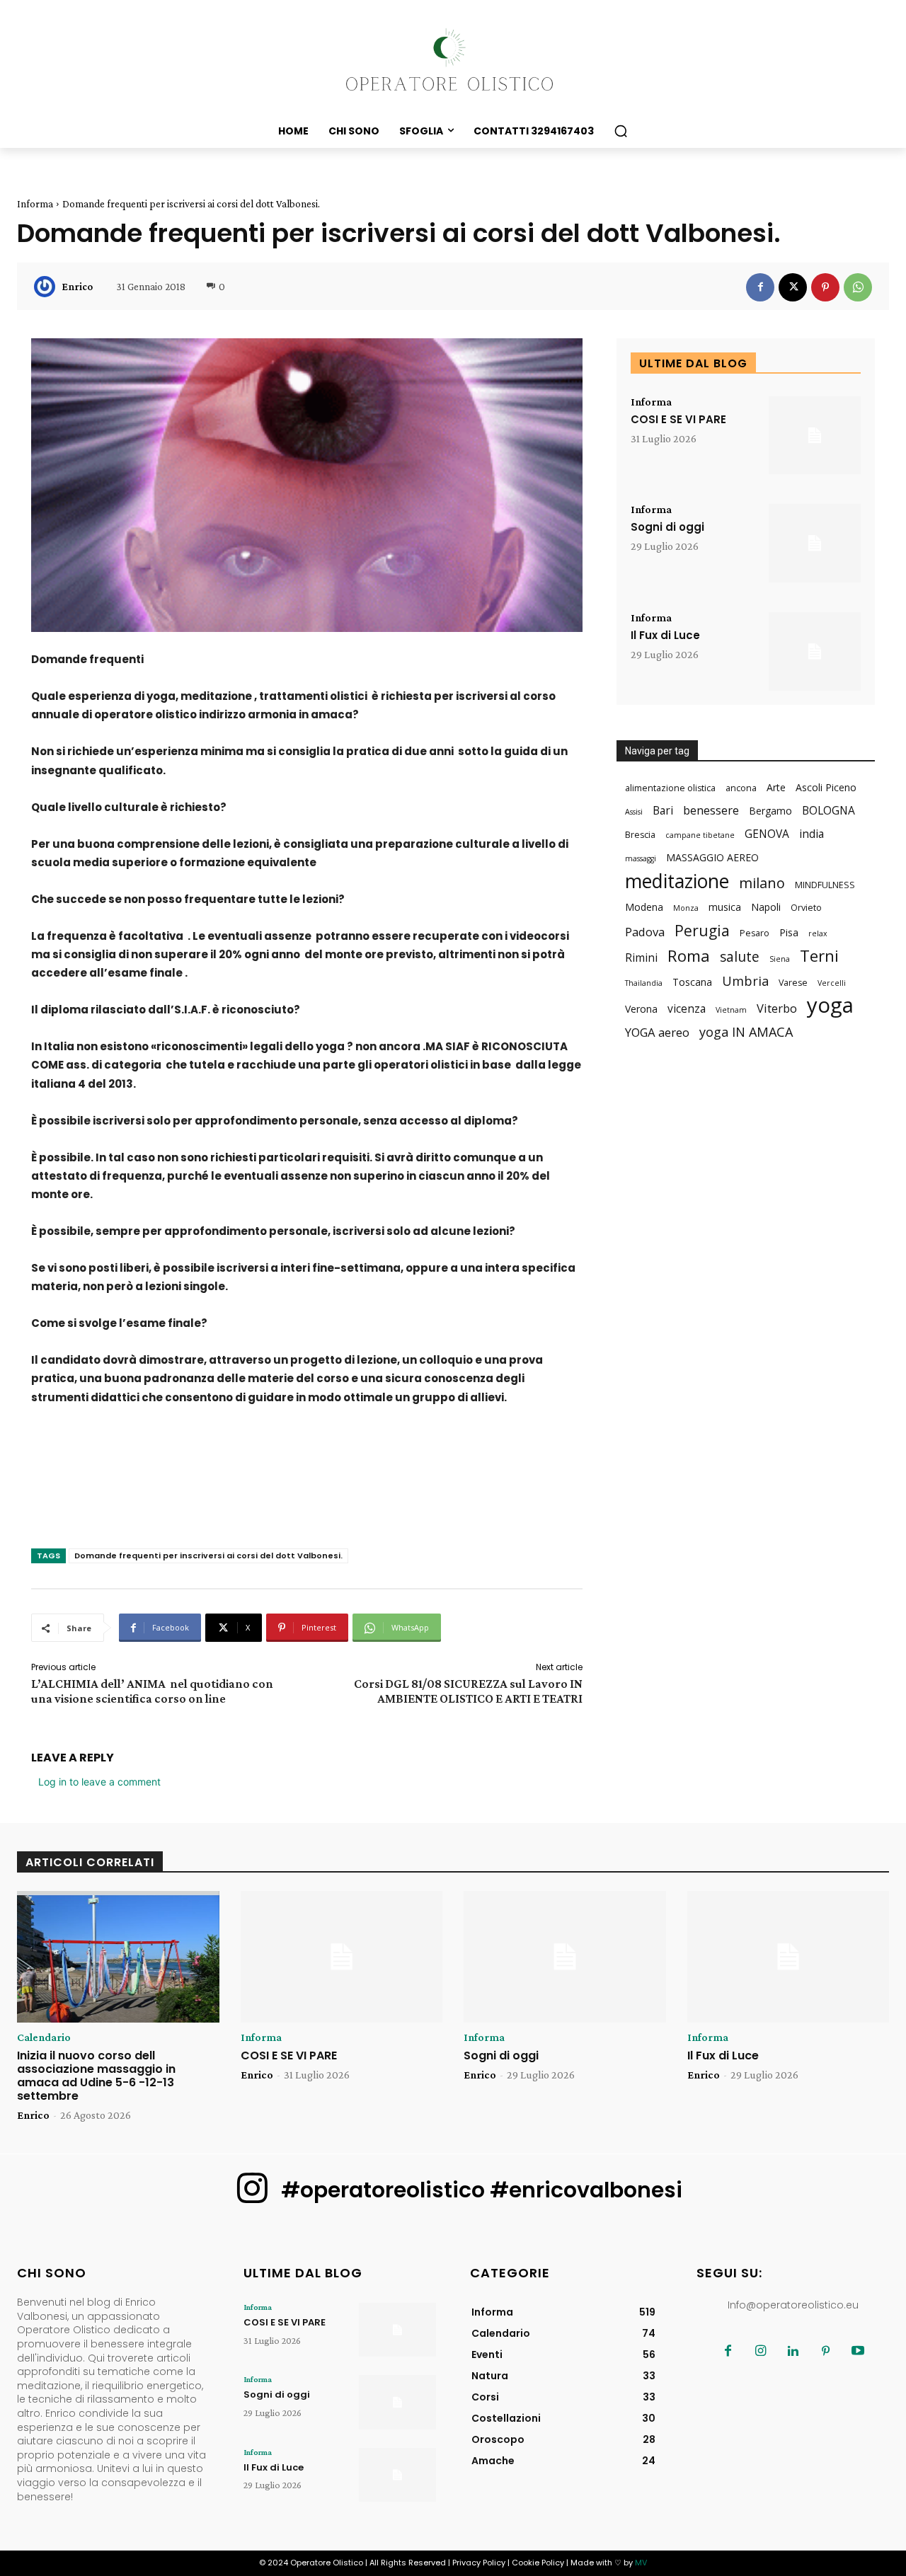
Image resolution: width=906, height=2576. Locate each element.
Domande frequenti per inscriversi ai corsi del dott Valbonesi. (208, 1556)
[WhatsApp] (858, 287)
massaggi (641, 858)
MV (641, 2563)
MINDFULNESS (825, 885)
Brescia (640, 835)
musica (725, 907)
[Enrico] (47, 287)
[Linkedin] (793, 2352)
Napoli (766, 907)
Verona (641, 1009)
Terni (819, 956)
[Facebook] (760, 287)
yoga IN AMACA (746, 1032)
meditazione (677, 881)
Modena (644, 907)
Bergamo (770, 811)
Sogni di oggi (667, 527)
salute (740, 956)
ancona (741, 788)
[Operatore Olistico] (453, 61)
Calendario (44, 2037)
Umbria (745, 981)
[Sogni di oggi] (815, 543)
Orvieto (806, 908)
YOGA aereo (657, 1032)
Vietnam (731, 1010)
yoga (830, 1005)
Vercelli (832, 983)
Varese (793, 983)
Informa (35, 204)
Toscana (692, 982)
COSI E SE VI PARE (678, 419)
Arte (776, 787)
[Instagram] (760, 2352)
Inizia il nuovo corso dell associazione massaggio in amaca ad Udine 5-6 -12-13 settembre (96, 2076)
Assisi (634, 812)
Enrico (77, 287)
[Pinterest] (825, 287)
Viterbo (777, 1008)
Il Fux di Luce (665, 635)
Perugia (702, 930)
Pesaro (755, 933)
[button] (621, 131)
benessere (711, 810)
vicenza (687, 1009)
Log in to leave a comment (99, 1782)
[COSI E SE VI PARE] (815, 436)
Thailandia (644, 983)
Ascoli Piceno (826, 787)
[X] (793, 287)
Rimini (641, 958)
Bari (663, 811)
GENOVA (767, 834)
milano (762, 883)
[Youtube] (858, 2352)
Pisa (789, 932)
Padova (645, 932)
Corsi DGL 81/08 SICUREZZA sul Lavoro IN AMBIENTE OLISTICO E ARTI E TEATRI (468, 1691)
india (812, 834)
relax (818, 933)
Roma (689, 956)
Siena (780, 959)
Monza (686, 908)
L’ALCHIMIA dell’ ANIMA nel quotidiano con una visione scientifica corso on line (152, 1691)
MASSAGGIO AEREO (712, 857)
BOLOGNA (828, 811)
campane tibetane (700, 835)
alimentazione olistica (670, 788)
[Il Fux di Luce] (815, 651)
